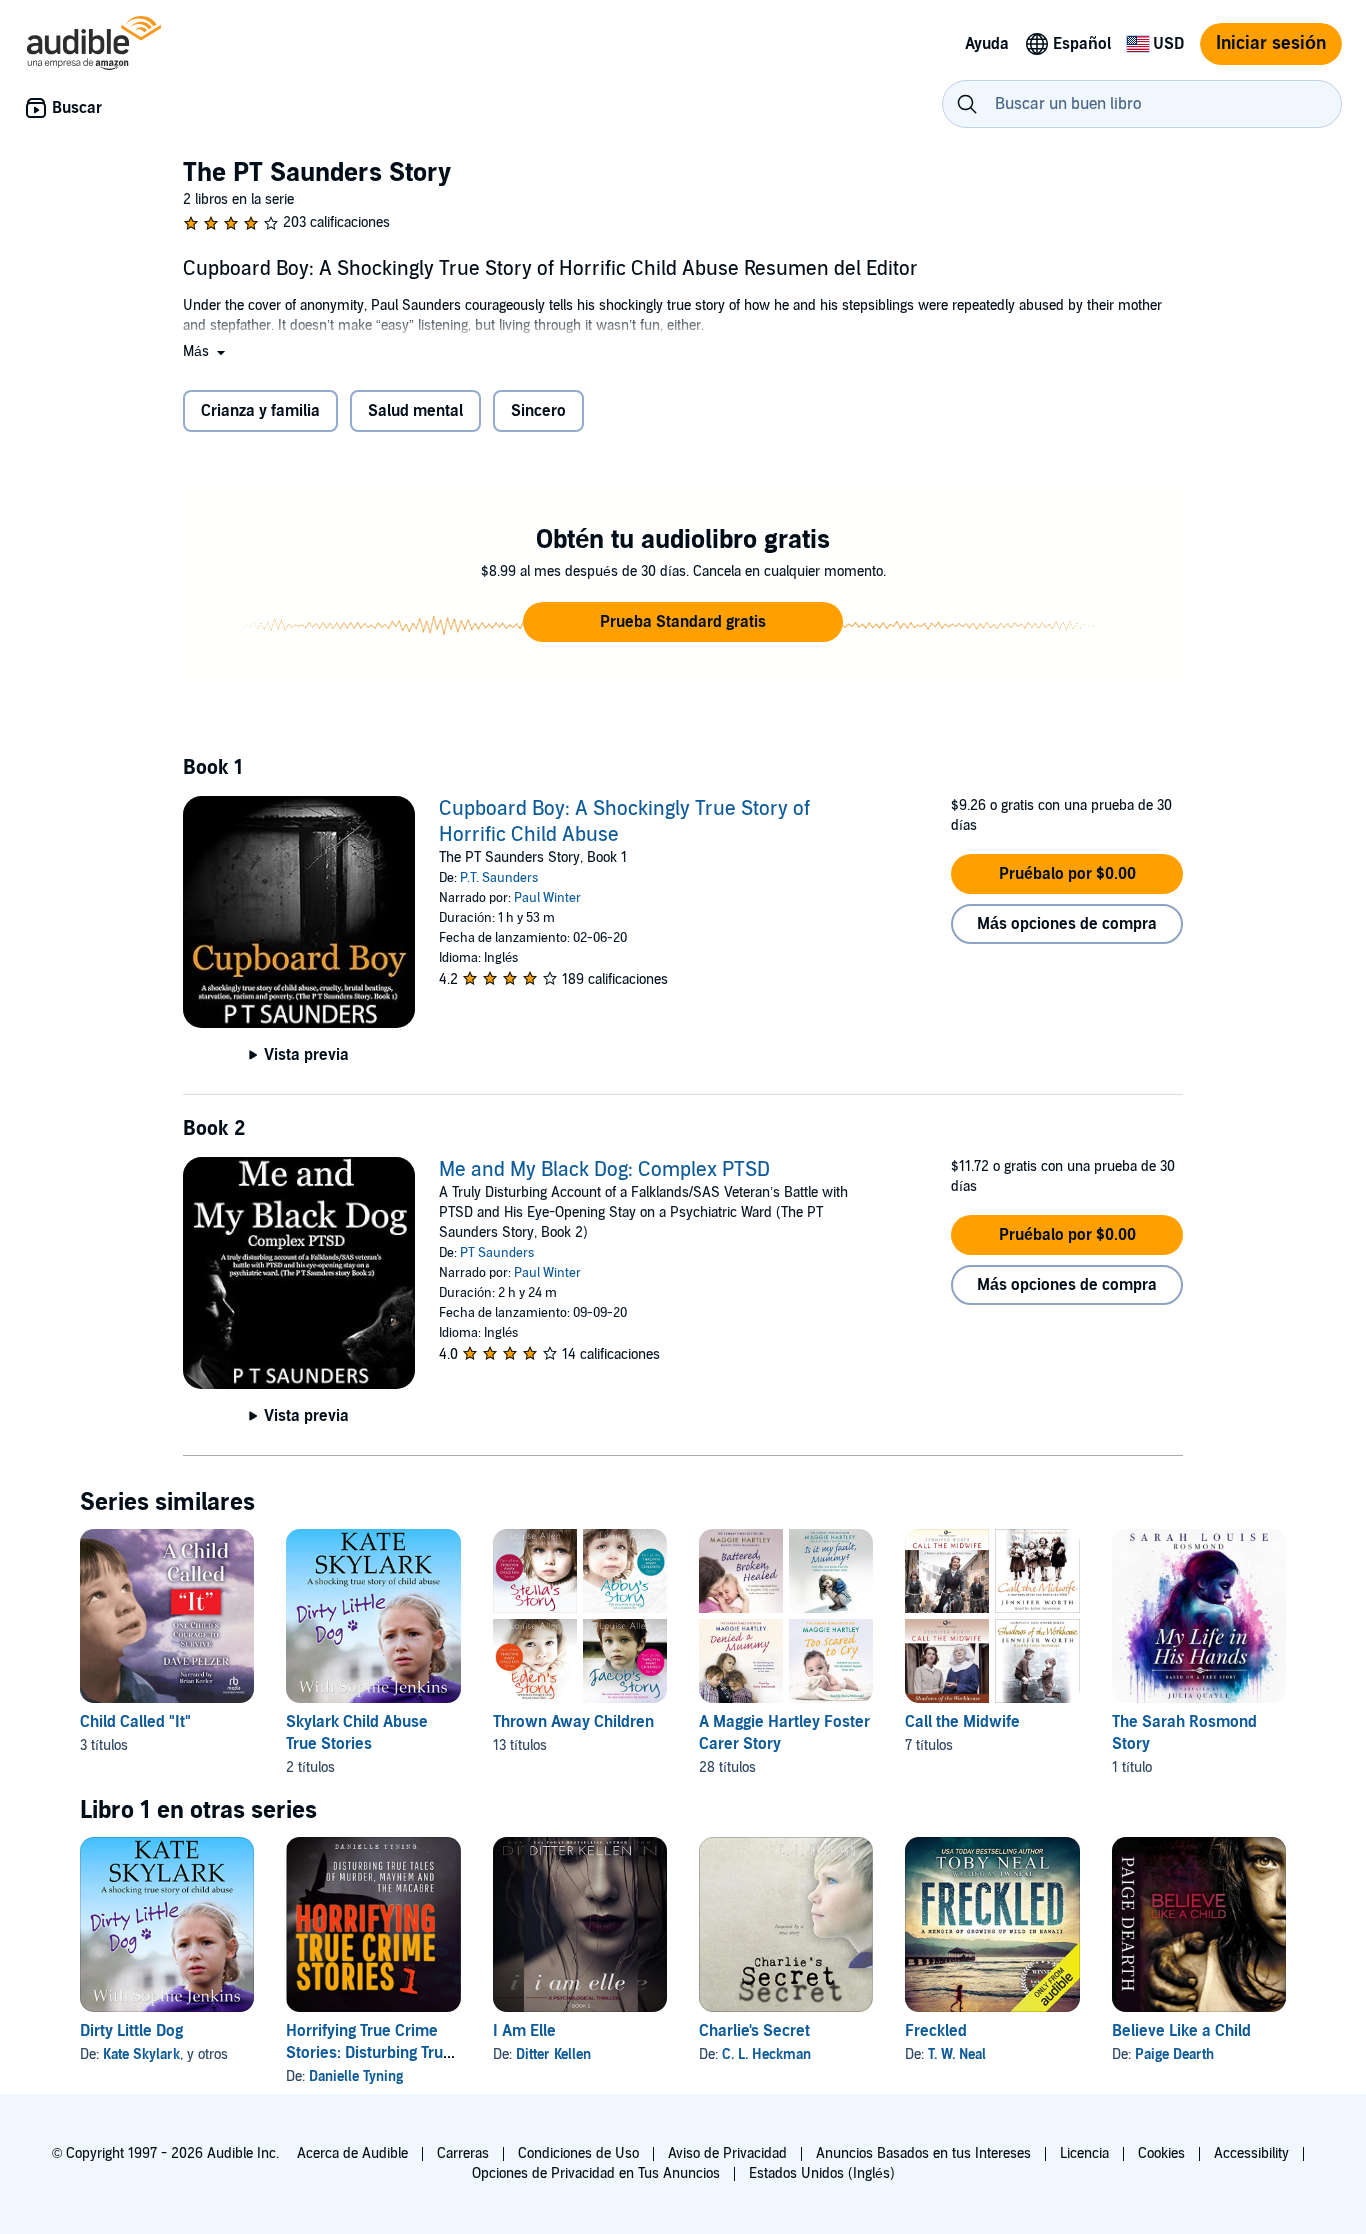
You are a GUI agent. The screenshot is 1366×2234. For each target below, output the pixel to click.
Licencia (1084, 2153)
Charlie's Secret (754, 2031)
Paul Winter (547, 898)
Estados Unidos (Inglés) (822, 2173)
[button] (206, 351)
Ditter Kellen (553, 2054)
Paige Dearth (1174, 2054)
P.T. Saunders (499, 878)
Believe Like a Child (1181, 2031)
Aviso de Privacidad (727, 2153)
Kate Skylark (141, 2054)
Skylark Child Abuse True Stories (357, 1733)
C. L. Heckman (766, 2054)
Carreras (463, 2153)
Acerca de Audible (352, 2153)
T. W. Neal (957, 2054)
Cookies (1161, 2153)
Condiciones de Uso (578, 2153)
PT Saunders (497, 1253)
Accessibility (1251, 2153)
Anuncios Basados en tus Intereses (923, 2153)
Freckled (936, 2031)
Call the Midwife (962, 1722)
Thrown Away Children (573, 1722)
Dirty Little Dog (131, 2031)
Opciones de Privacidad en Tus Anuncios (596, 2173)
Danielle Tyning (356, 2076)
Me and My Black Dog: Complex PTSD (604, 1170)
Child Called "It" (135, 1722)
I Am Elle (524, 2031)
